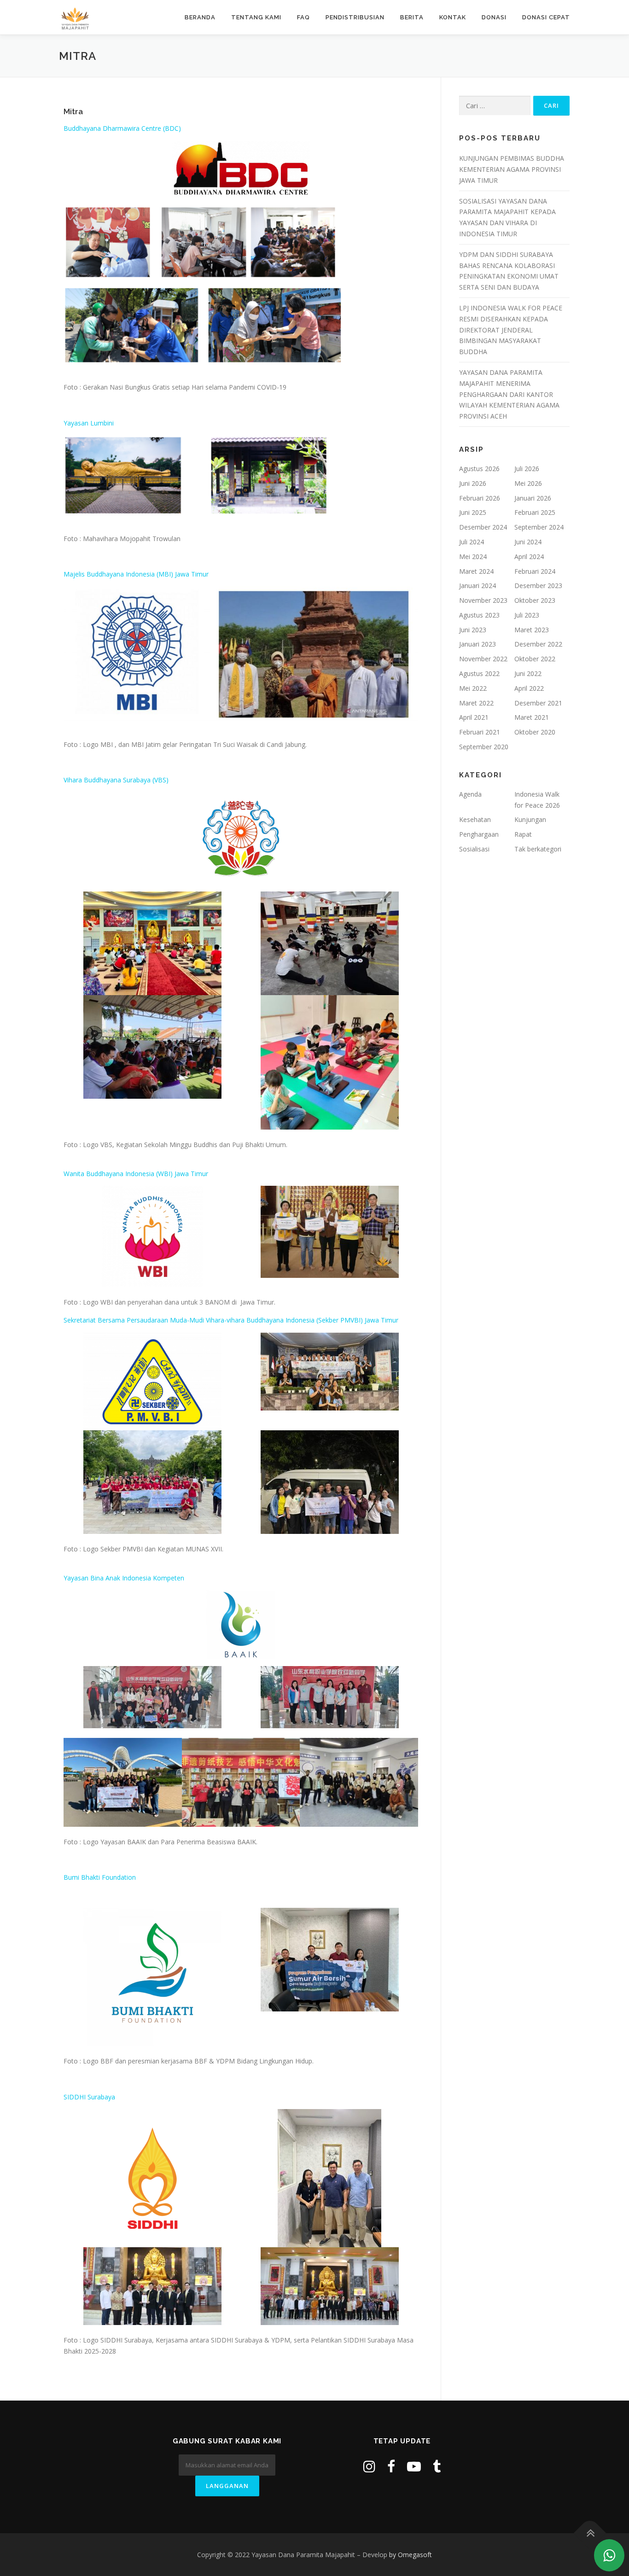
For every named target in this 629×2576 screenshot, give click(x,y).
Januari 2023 (478, 644)
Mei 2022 (473, 688)
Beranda (200, 17)
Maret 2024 (476, 571)
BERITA (412, 17)
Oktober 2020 (535, 732)
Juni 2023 (473, 630)
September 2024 (539, 527)
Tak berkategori (538, 849)
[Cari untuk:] (495, 106)
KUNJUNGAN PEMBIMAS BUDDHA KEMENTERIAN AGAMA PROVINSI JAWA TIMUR (512, 169)
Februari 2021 (480, 732)
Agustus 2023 (479, 615)
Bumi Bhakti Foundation (100, 1877)
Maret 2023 (532, 630)
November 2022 (483, 659)
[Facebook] (391, 2466)
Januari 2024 (478, 586)
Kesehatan (475, 819)
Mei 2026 (528, 483)
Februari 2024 (535, 571)
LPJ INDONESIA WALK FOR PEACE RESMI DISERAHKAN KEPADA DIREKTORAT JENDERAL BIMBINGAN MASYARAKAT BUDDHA (511, 330)
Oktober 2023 (535, 600)
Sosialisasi (474, 849)
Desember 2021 (538, 703)
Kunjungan (530, 819)
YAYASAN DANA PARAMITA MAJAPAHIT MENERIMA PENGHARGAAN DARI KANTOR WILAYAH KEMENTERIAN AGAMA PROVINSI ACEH (509, 394)
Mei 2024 (473, 557)
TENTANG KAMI (256, 17)
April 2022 (529, 688)
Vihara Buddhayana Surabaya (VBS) (116, 780)
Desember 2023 (538, 586)
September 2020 (484, 747)
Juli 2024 (472, 542)
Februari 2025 (535, 512)
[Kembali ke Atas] (590, 2533)
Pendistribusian (355, 17)
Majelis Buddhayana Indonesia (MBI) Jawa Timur (136, 574)
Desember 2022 (538, 644)
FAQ (303, 17)
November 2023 (483, 600)
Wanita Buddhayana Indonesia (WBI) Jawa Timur (136, 1174)
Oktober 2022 (535, 659)
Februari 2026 (480, 498)
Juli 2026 (527, 469)
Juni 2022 (528, 673)
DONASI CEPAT (546, 17)
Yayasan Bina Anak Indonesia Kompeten (124, 1578)
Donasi (494, 17)
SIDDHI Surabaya (89, 2097)
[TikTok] (437, 2466)
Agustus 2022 (479, 673)
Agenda (470, 794)
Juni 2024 (528, 542)
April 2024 (529, 557)
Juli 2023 (527, 615)
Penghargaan (479, 834)
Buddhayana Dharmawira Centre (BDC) (122, 128)
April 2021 (474, 717)
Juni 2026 (473, 483)
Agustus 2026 (479, 469)
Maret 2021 (532, 717)
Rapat (523, 834)
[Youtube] (414, 2466)
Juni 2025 (473, 512)
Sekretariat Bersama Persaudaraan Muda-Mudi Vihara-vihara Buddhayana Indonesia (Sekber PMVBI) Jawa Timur (231, 1320)
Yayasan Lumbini (89, 423)
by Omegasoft (411, 2555)
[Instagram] (369, 2466)
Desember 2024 (483, 527)
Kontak (453, 17)
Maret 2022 (476, 703)
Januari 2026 (533, 498)
